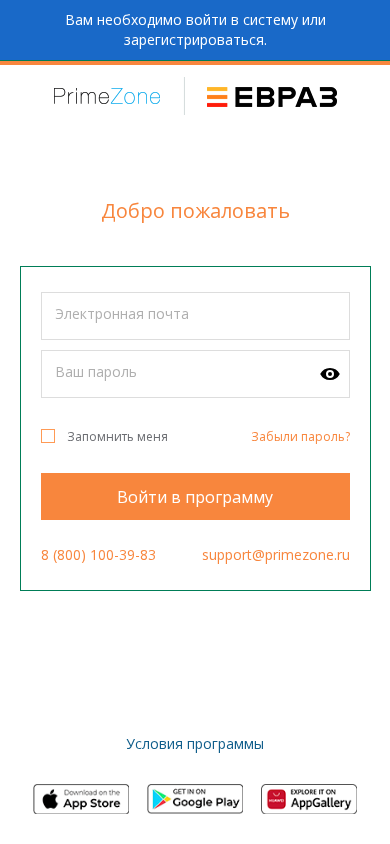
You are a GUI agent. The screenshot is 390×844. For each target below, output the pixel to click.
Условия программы (195, 743)
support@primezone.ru (276, 554)
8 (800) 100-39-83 (98, 554)
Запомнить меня (117, 436)
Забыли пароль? (300, 436)
